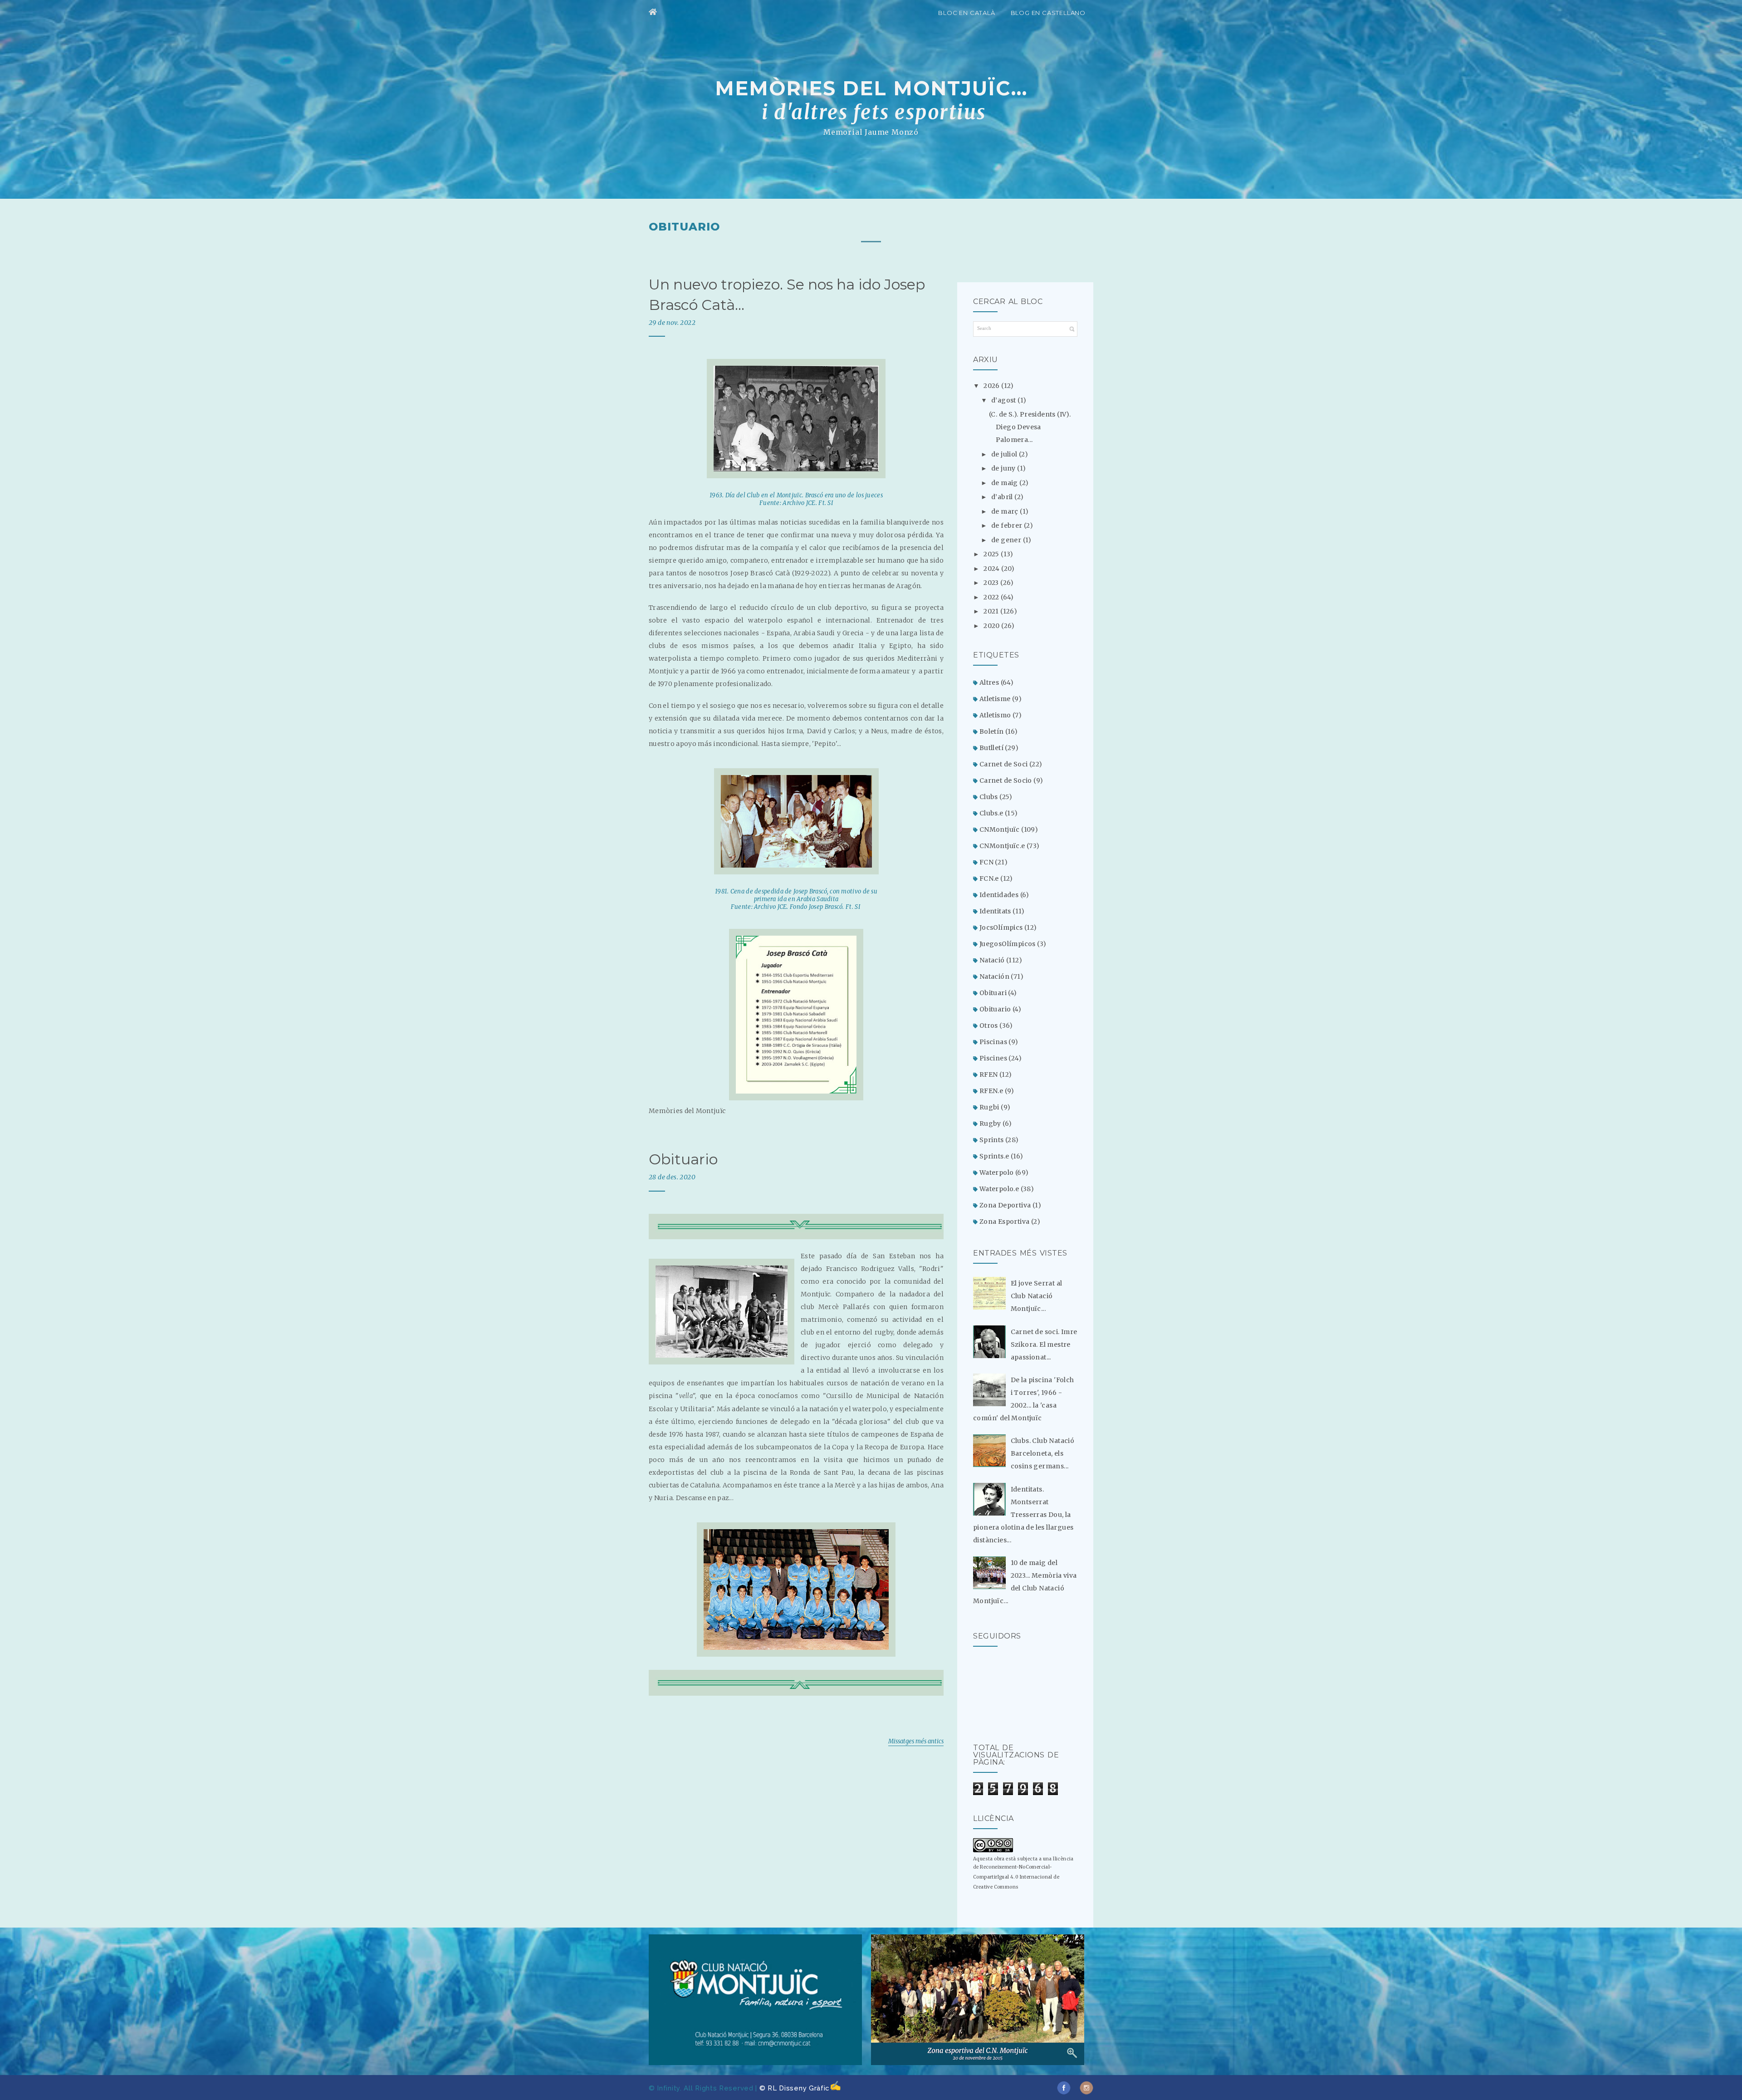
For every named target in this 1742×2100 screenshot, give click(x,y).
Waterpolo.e (999, 1189)
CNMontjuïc (1000, 829)
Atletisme (995, 699)
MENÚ (922, 11)
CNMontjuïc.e (1002, 846)
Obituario (683, 1159)
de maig (1005, 483)
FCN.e (989, 878)
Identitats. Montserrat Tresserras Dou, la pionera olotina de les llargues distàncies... (1023, 1515)
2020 (992, 626)
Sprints (992, 1140)
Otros (989, 1025)
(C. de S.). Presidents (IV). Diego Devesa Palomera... (1030, 427)
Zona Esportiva (1005, 1222)
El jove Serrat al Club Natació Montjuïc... (1037, 1296)
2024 (992, 569)
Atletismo (995, 715)
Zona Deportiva (1005, 1205)
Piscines (993, 1058)
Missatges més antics (916, 1741)
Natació (992, 960)
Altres (989, 682)
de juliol (1005, 454)
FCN (986, 862)
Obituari (993, 993)
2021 (992, 611)
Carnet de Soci (1004, 764)
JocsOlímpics (1001, 927)
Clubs (989, 797)
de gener (1007, 540)
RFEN (989, 1075)
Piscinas (993, 1042)
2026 (992, 386)
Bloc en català (966, 13)
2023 (992, 583)
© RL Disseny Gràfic (795, 2088)
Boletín (992, 731)
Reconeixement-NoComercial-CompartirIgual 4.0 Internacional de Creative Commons (1016, 1877)
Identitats (995, 911)
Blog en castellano (1048, 13)
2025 (992, 554)
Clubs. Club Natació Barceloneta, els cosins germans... (1043, 1453)
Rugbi (989, 1107)
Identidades (999, 895)
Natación (994, 976)
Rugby (990, 1124)
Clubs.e (991, 813)
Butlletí (991, 748)
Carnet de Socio (1006, 780)
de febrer (1008, 525)
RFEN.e (991, 1091)
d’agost (1004, 400)
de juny (1004, 468)
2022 (992, 597)
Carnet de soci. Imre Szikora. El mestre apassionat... (1044, 1344)
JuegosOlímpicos (1008, 944)
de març (1006, 511)
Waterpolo (997, 1173)
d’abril (1003, 497)
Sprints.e (994, 1156)
